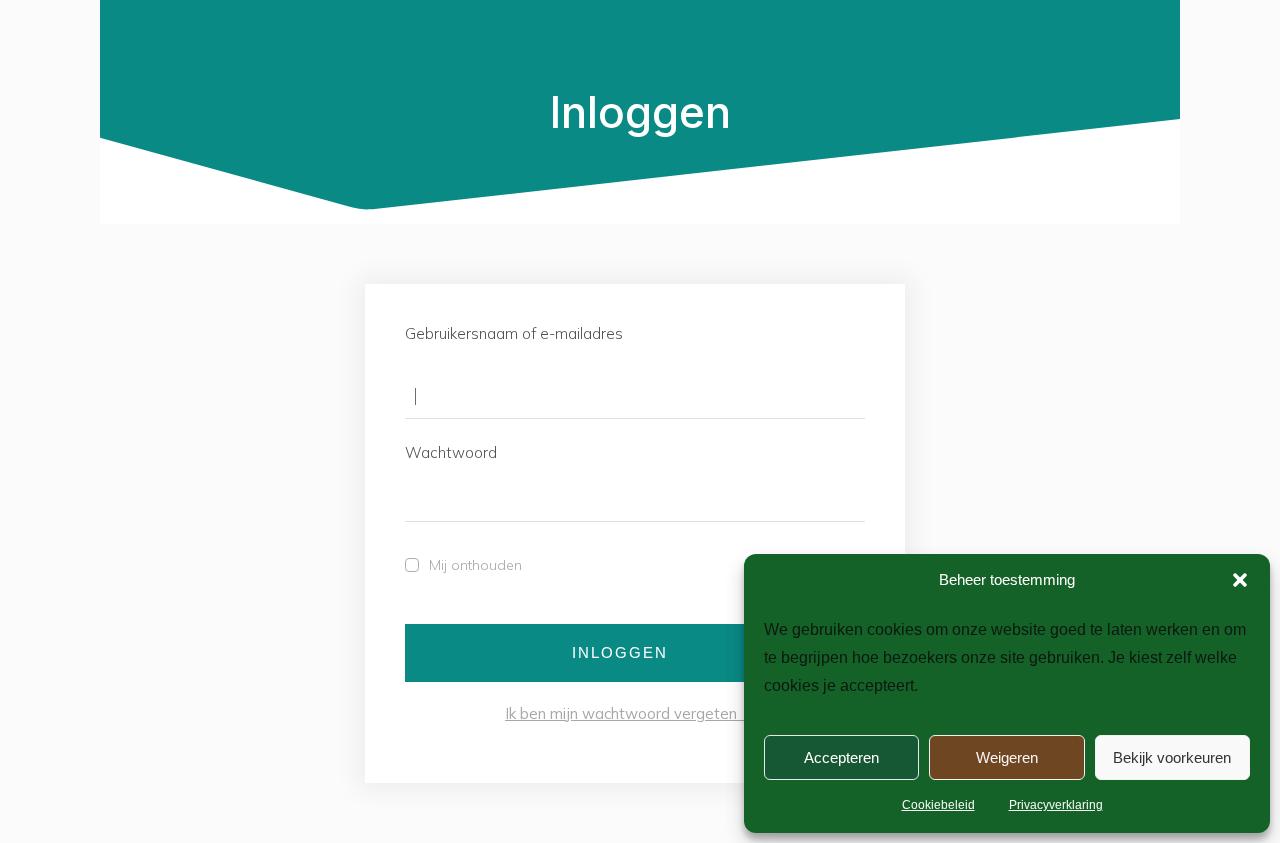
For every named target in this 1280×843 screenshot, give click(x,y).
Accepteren (841, 757)
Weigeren (1007, 757)
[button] (1240, 580)
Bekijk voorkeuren (1172, 757)
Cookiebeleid (938, 805)
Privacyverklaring (1056, 805)
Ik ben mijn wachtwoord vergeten (633, 713)
